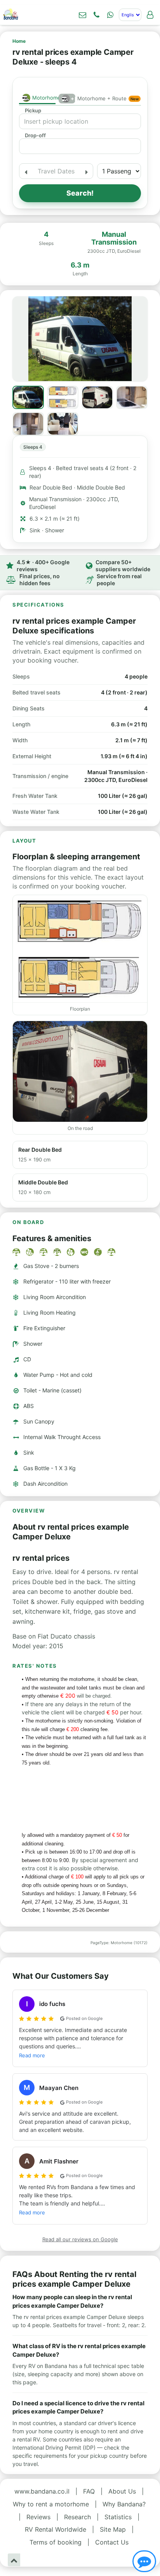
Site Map (113, 2529)
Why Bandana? (124, 2504)
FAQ (89, 2491)
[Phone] (96, 15)
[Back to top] (14, 2560)
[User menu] (150, 15)
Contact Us (112, 2542)
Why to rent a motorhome (51, 2504)
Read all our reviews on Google (80, 2239)
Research (77, 2517)
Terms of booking (56, 2542)
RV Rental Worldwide (56, 2529)
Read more (32, 2055)
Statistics (118, 2517)
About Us (122, 2491)
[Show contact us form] (82, 15)
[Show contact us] (144, 2561)
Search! (80, 193)
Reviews (38, 2517)
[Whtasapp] (110, 15)
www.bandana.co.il (42, 2491)
